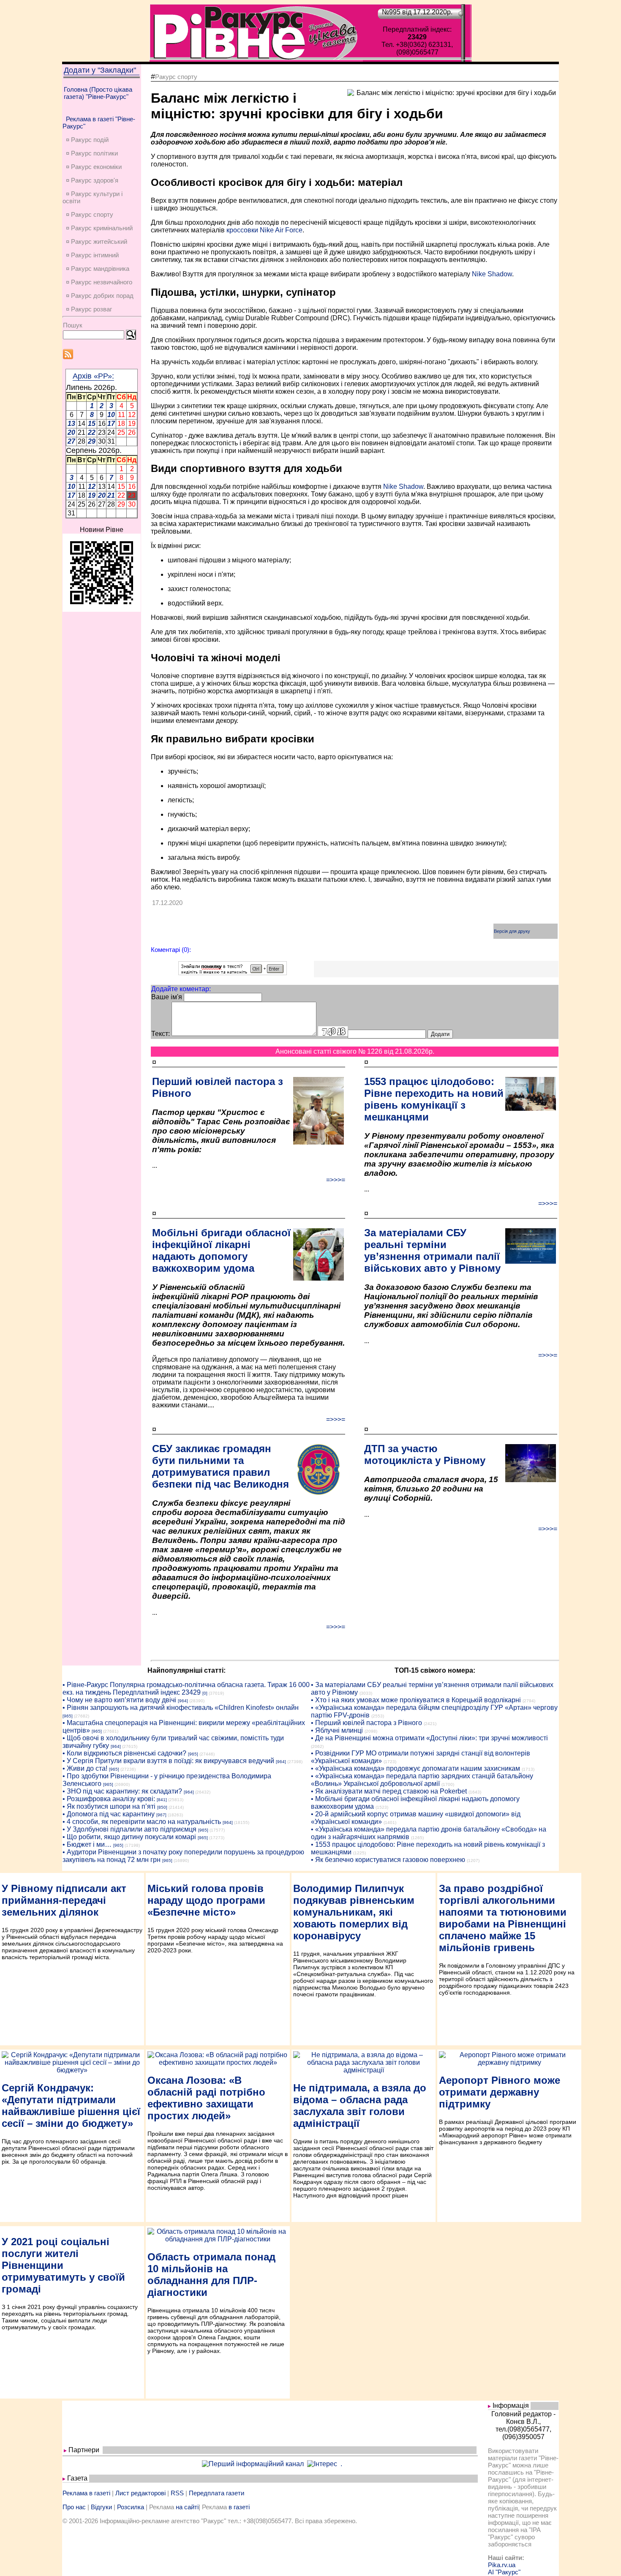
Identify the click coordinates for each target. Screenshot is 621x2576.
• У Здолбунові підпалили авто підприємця (129, 1829)
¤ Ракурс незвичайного (99, 282)
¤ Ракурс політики (92, 153)
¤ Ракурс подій (87, 140)
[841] (162, 1800)
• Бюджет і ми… (87, 1844)
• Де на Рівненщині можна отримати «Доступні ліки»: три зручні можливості (429, 1738)
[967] (161, 1815)
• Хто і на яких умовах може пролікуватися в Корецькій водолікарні (416, 1700)
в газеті (239, 2507)
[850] (162, 1807)
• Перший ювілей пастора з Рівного (366, 1723)
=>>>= (336, 1180)
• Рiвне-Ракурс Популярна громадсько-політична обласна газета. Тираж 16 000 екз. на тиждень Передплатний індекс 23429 (186, 1689)
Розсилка (131, 2507)
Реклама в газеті (86, 2493)
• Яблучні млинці (337, 1730)
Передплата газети (217, 2493)
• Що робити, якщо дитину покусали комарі (129, 1837)
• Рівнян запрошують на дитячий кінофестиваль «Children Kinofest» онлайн (181, 1708)
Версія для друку (512, 931)
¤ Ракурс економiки (94, 167)
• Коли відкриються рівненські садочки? (124, 1753)
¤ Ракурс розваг (89, 309)
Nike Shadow (492, 274)
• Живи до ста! (85, 1768)
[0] (205, 1693)
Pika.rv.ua (502, 2565)
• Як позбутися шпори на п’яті (109, 1806)
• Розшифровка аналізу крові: (109, 1799)
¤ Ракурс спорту (90, 214)
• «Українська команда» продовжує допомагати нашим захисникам (415, 1768)
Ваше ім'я (167, 997)
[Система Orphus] (233, 973)
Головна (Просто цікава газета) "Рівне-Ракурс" (98, 93)
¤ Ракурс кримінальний (99, 228)
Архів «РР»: (93, 376)
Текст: (161, 1034)
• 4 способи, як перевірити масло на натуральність (142, 1822)
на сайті (187, 2507)
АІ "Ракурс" (504, 2572)
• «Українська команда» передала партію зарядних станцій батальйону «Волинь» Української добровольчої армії (422, 1780)
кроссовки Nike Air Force (264, 230)
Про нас (74, 2507)
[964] (183, 1701)
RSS (177, 2493)
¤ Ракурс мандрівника (98, 269)
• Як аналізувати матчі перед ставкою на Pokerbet (389, 1791)
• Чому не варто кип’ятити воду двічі (119, 1700)
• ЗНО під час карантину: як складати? (122, 1791)
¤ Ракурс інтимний (92, 255)
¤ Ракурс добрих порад (100, 296)
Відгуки (101, 2507)
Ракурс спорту (176, 77)
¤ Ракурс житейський (97, 241)
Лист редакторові (140, 2493)
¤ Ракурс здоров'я (92, 180)
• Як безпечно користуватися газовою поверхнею (388, 1860)
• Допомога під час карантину (109, 1814)
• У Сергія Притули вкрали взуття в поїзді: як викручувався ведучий (168, 1761)
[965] (68, 1716)
